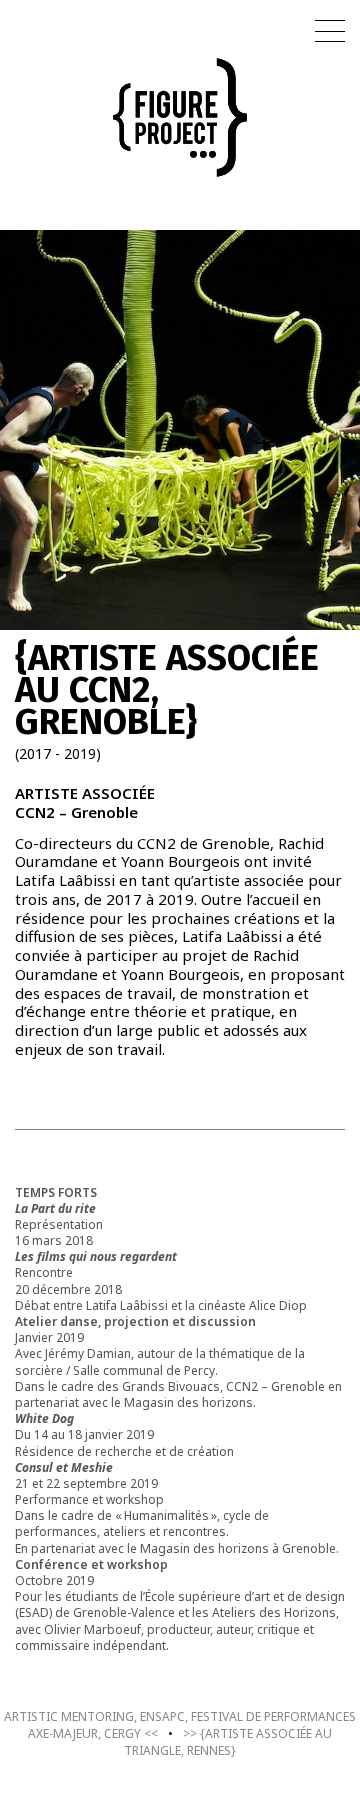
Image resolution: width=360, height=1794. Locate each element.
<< (180, 1725)
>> (228, 1742)
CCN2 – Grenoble (76, 812)
